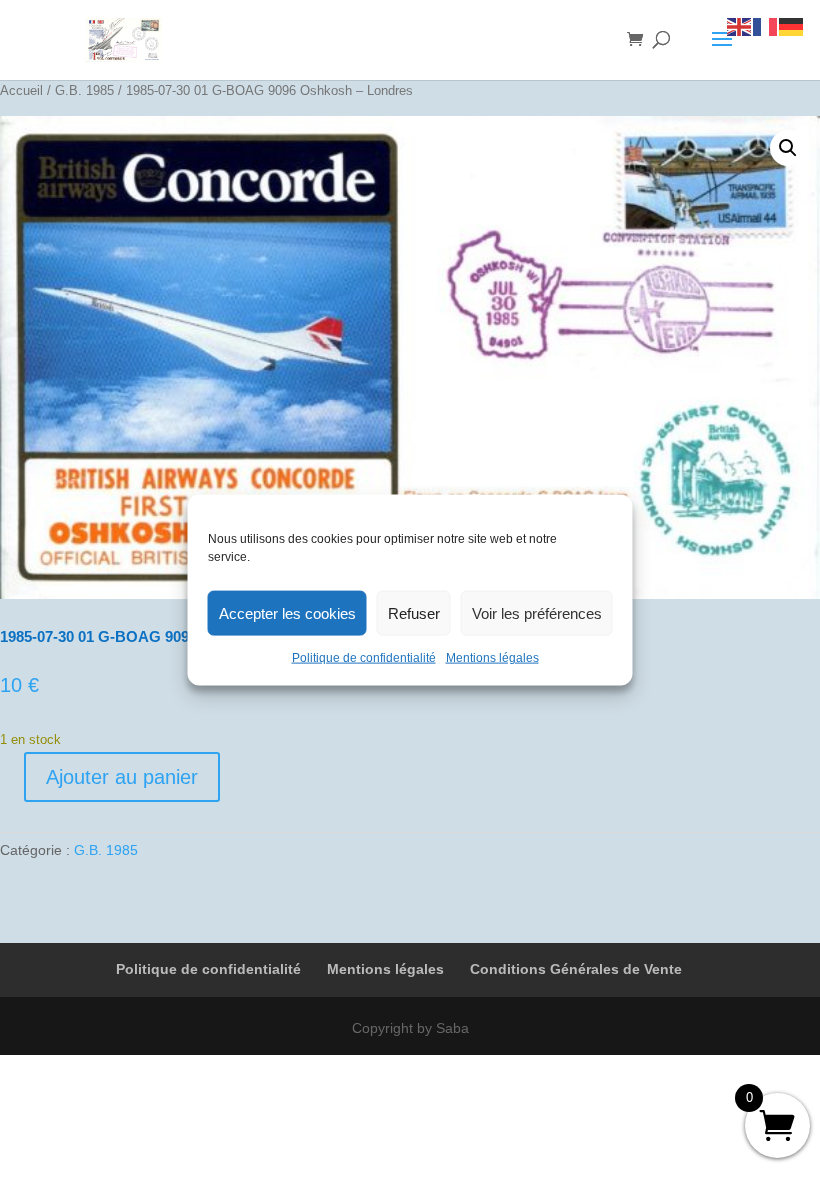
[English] (740, 26)
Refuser (414, 612)
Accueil (21, 90)
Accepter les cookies (287, 612)
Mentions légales (492, 658)
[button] (788, 148)
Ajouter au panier (122, 777)
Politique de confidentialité (364, 658)
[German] (792, 26)
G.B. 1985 (84, 90)
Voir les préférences (537, 612)
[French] (766, 26)
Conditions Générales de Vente (576, 969)
